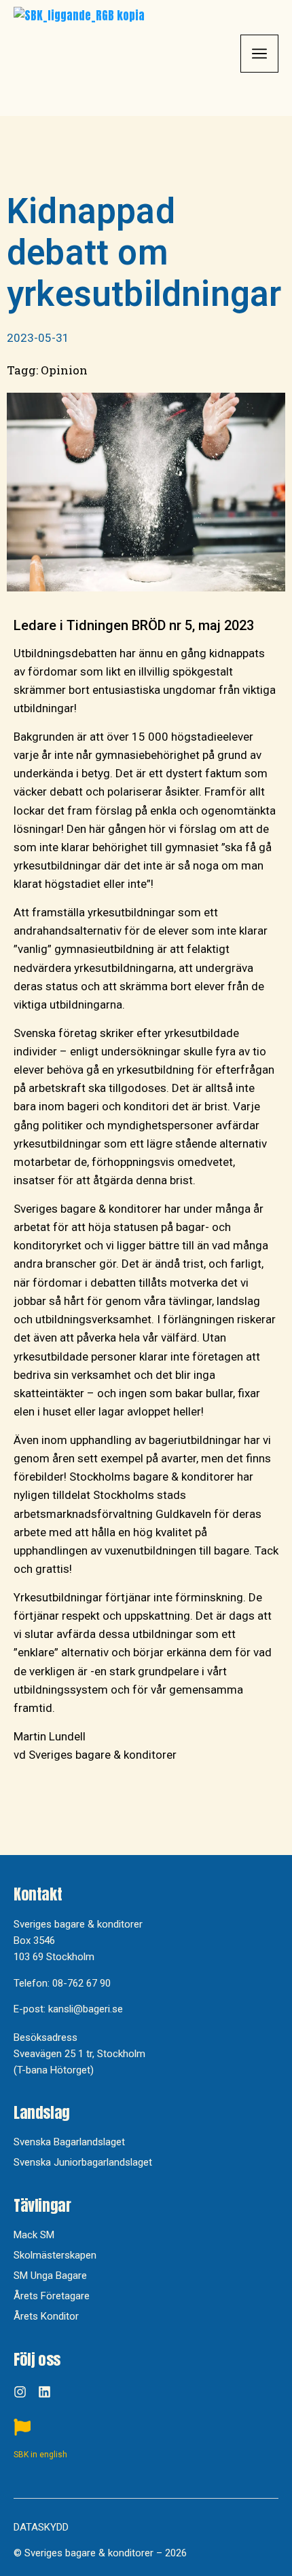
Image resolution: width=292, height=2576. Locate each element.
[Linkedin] (44, 2392)
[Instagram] (20, 2392)
